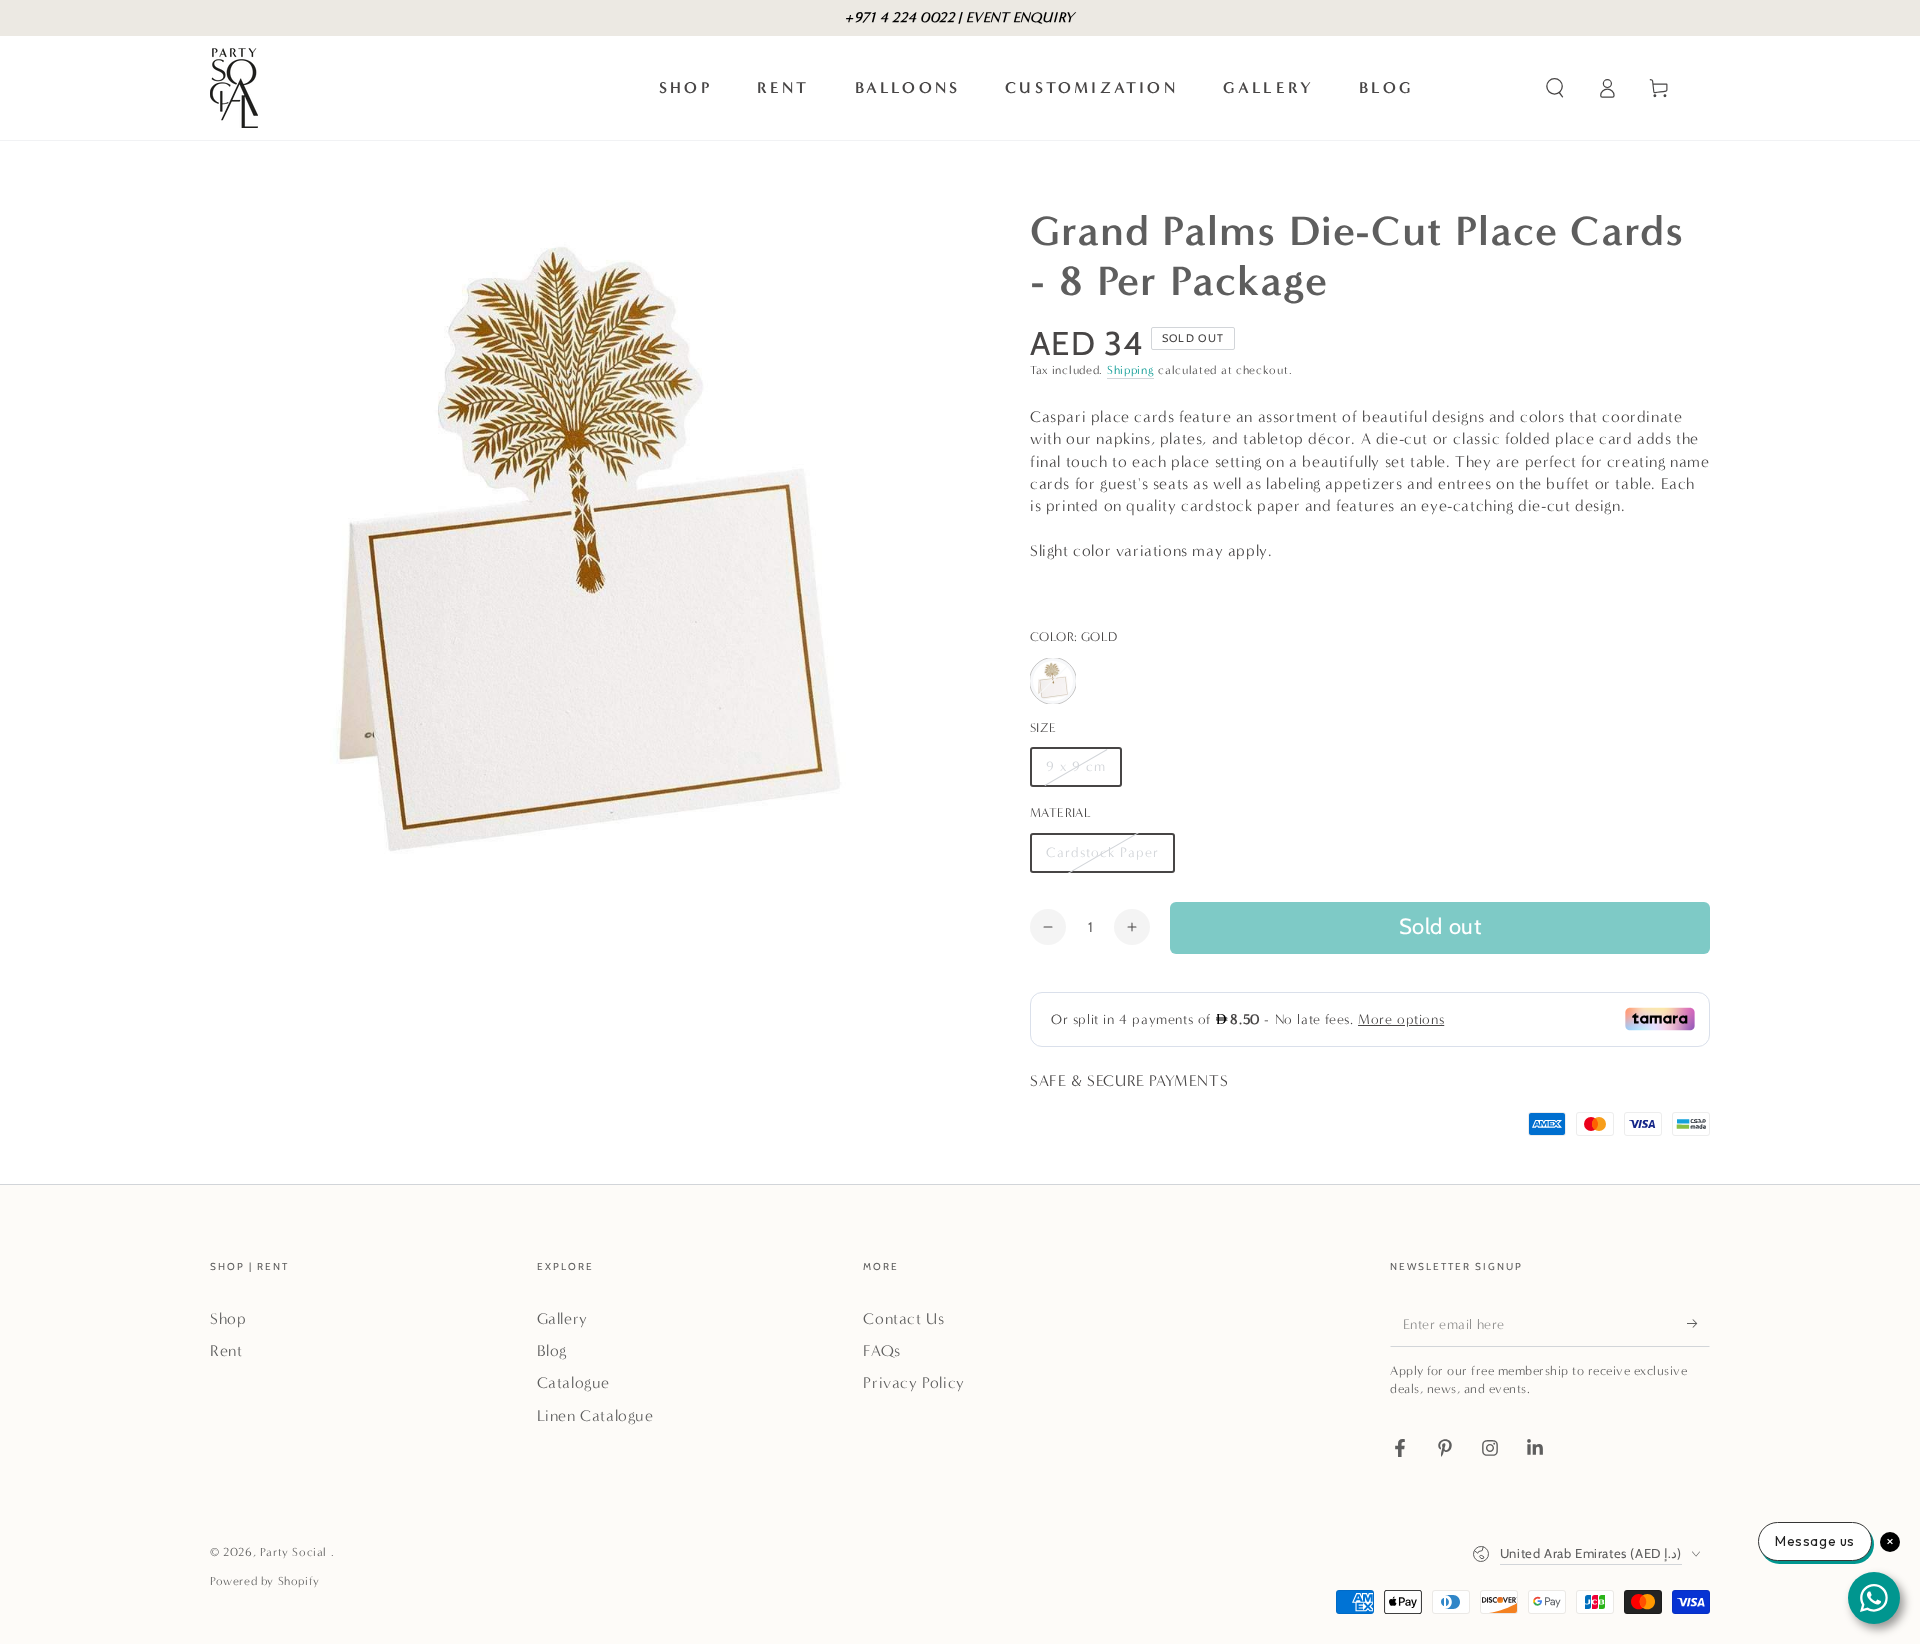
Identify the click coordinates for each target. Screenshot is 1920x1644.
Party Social (295, 1552)
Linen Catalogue (595, 1415)
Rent (226, 1350)
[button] (1555, 88)
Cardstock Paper (1102, 858)
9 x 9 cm (1083, 772)
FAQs (881, 1350)
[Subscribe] (1698, 1324)
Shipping (1131, 370)
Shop (228, 1318)
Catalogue (573, 1382)
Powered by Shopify (265, 1581)
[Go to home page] (234, 88)
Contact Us (903, 1318)
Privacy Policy (913, 1382)
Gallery (562, 1318)
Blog (552, 1350)
